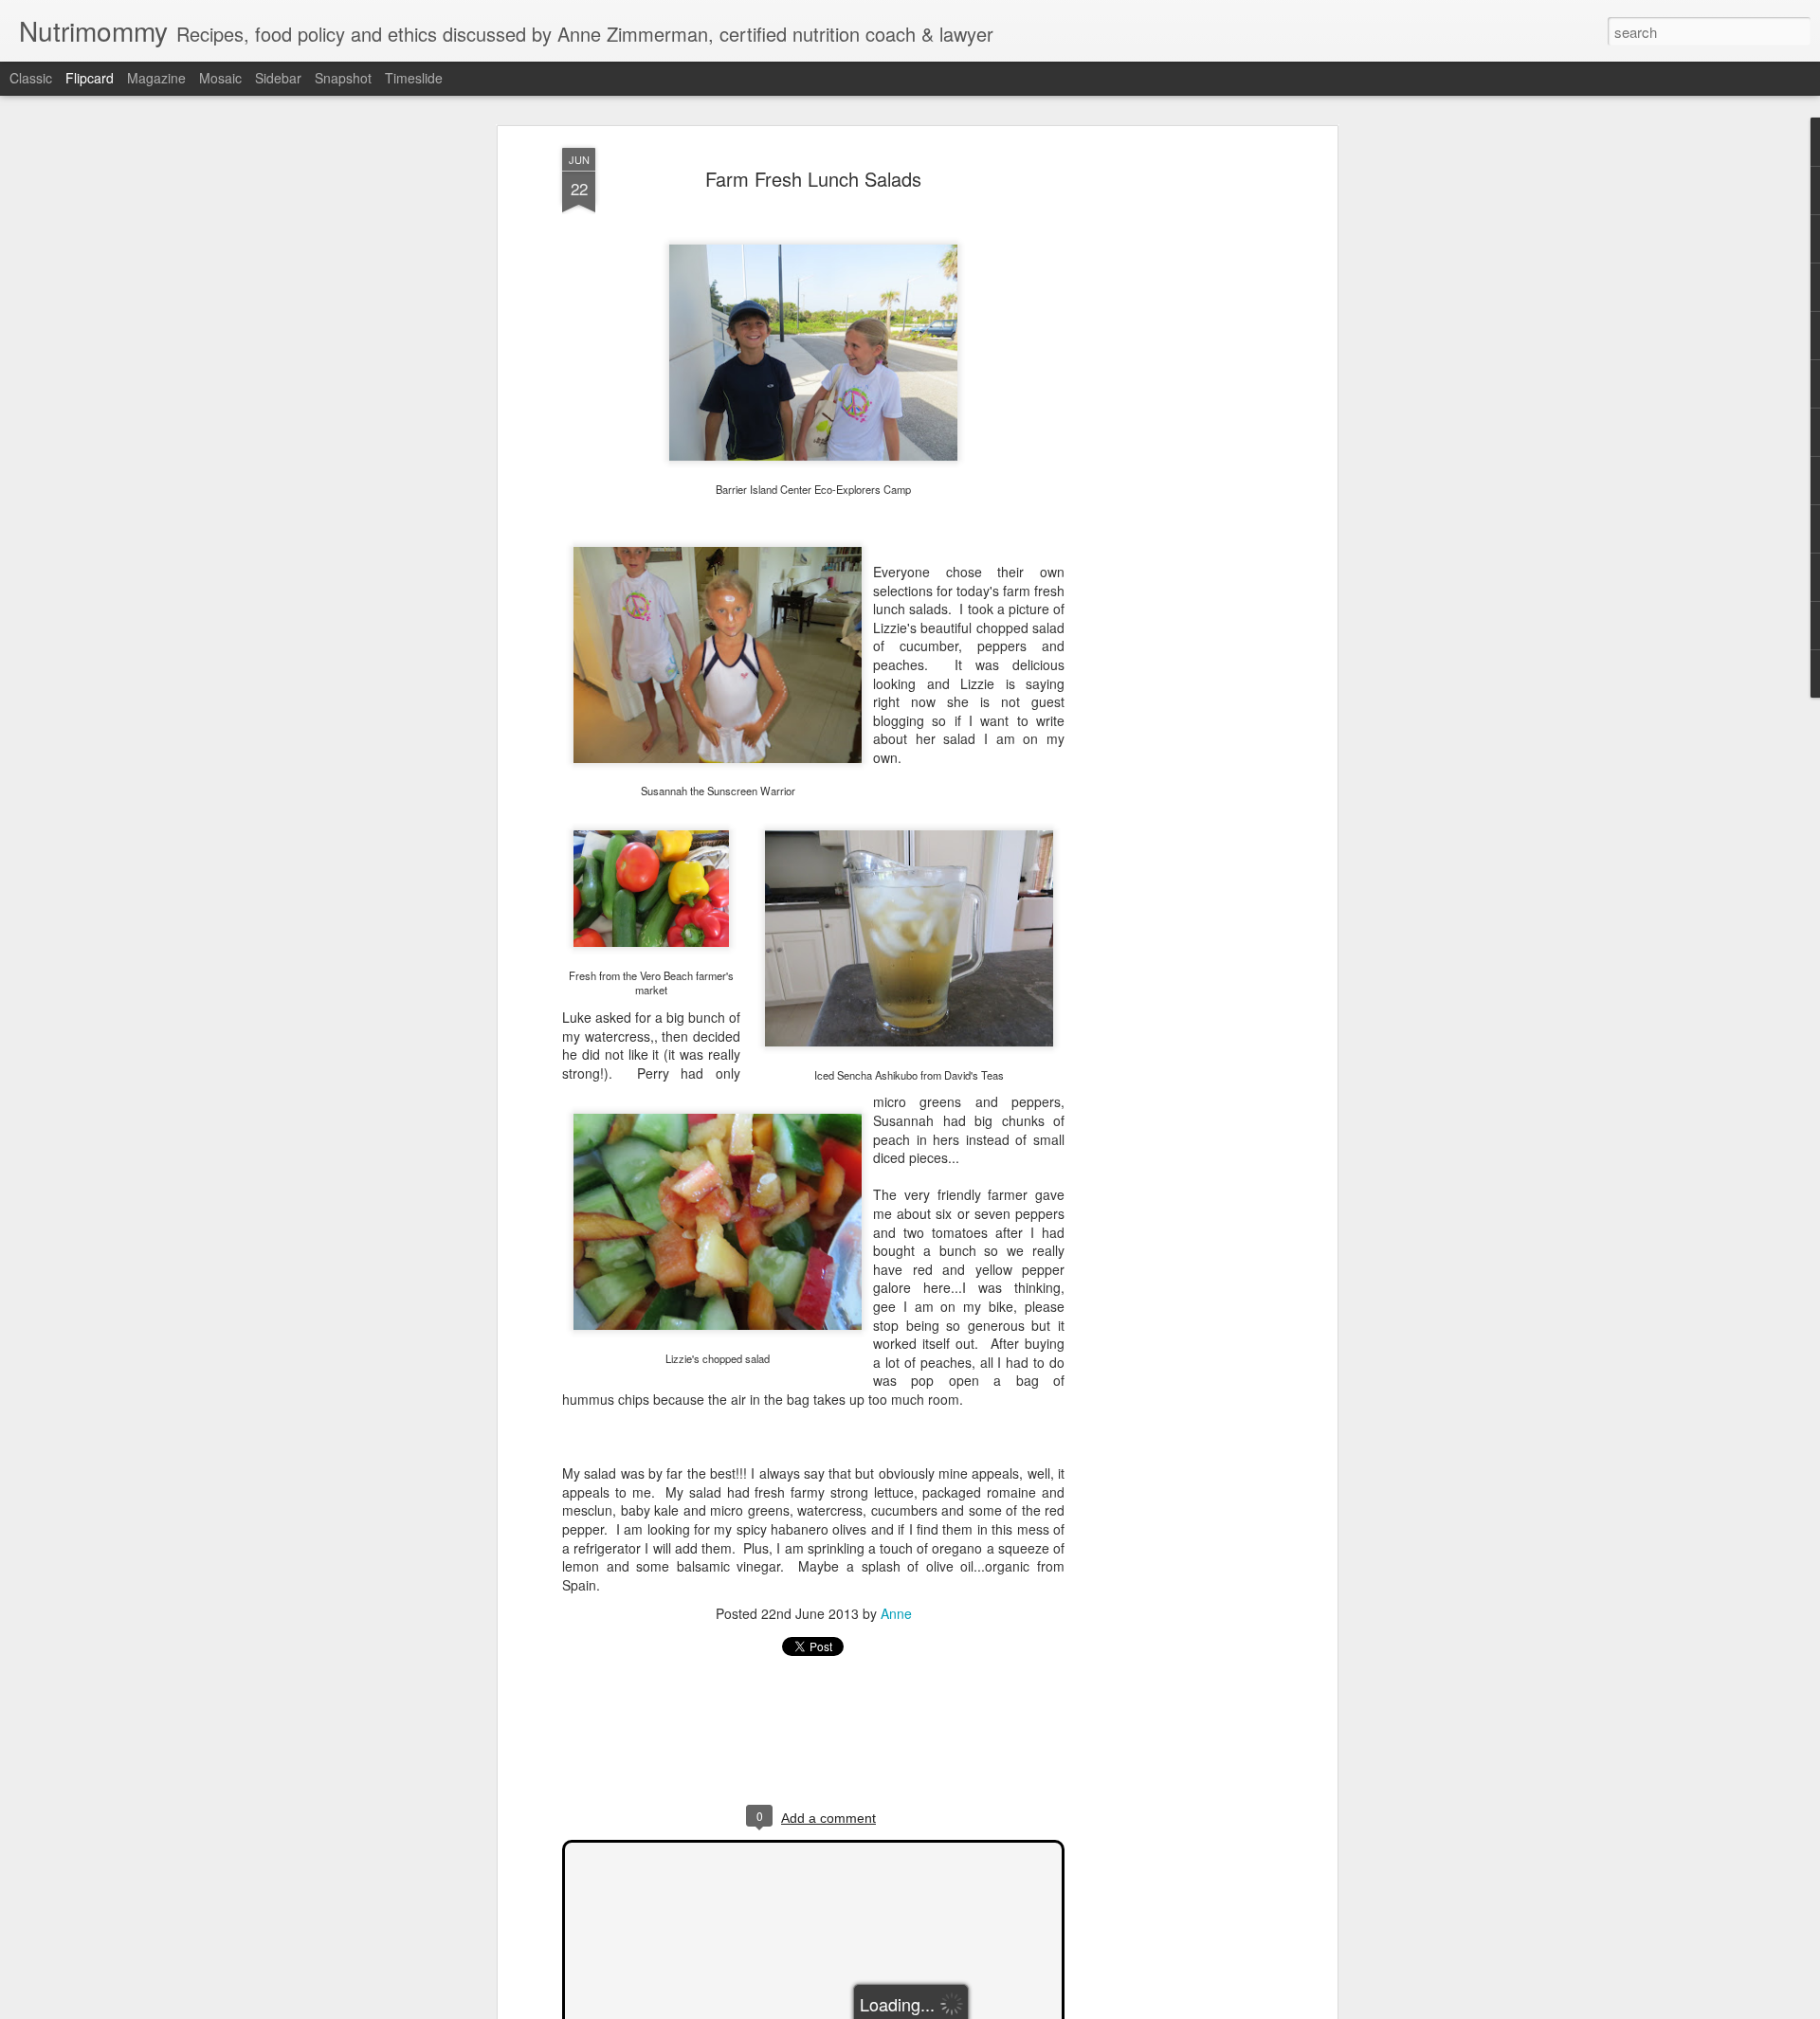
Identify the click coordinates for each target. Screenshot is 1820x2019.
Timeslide (414, 78)
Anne (896, 1613)
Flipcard (90, 78)
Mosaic (220, 78)
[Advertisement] (1169, 446)
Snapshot (343, 78)
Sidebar (278, 78)
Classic (31, 78)
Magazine (156, 78)
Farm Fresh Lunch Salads (813, 179)
